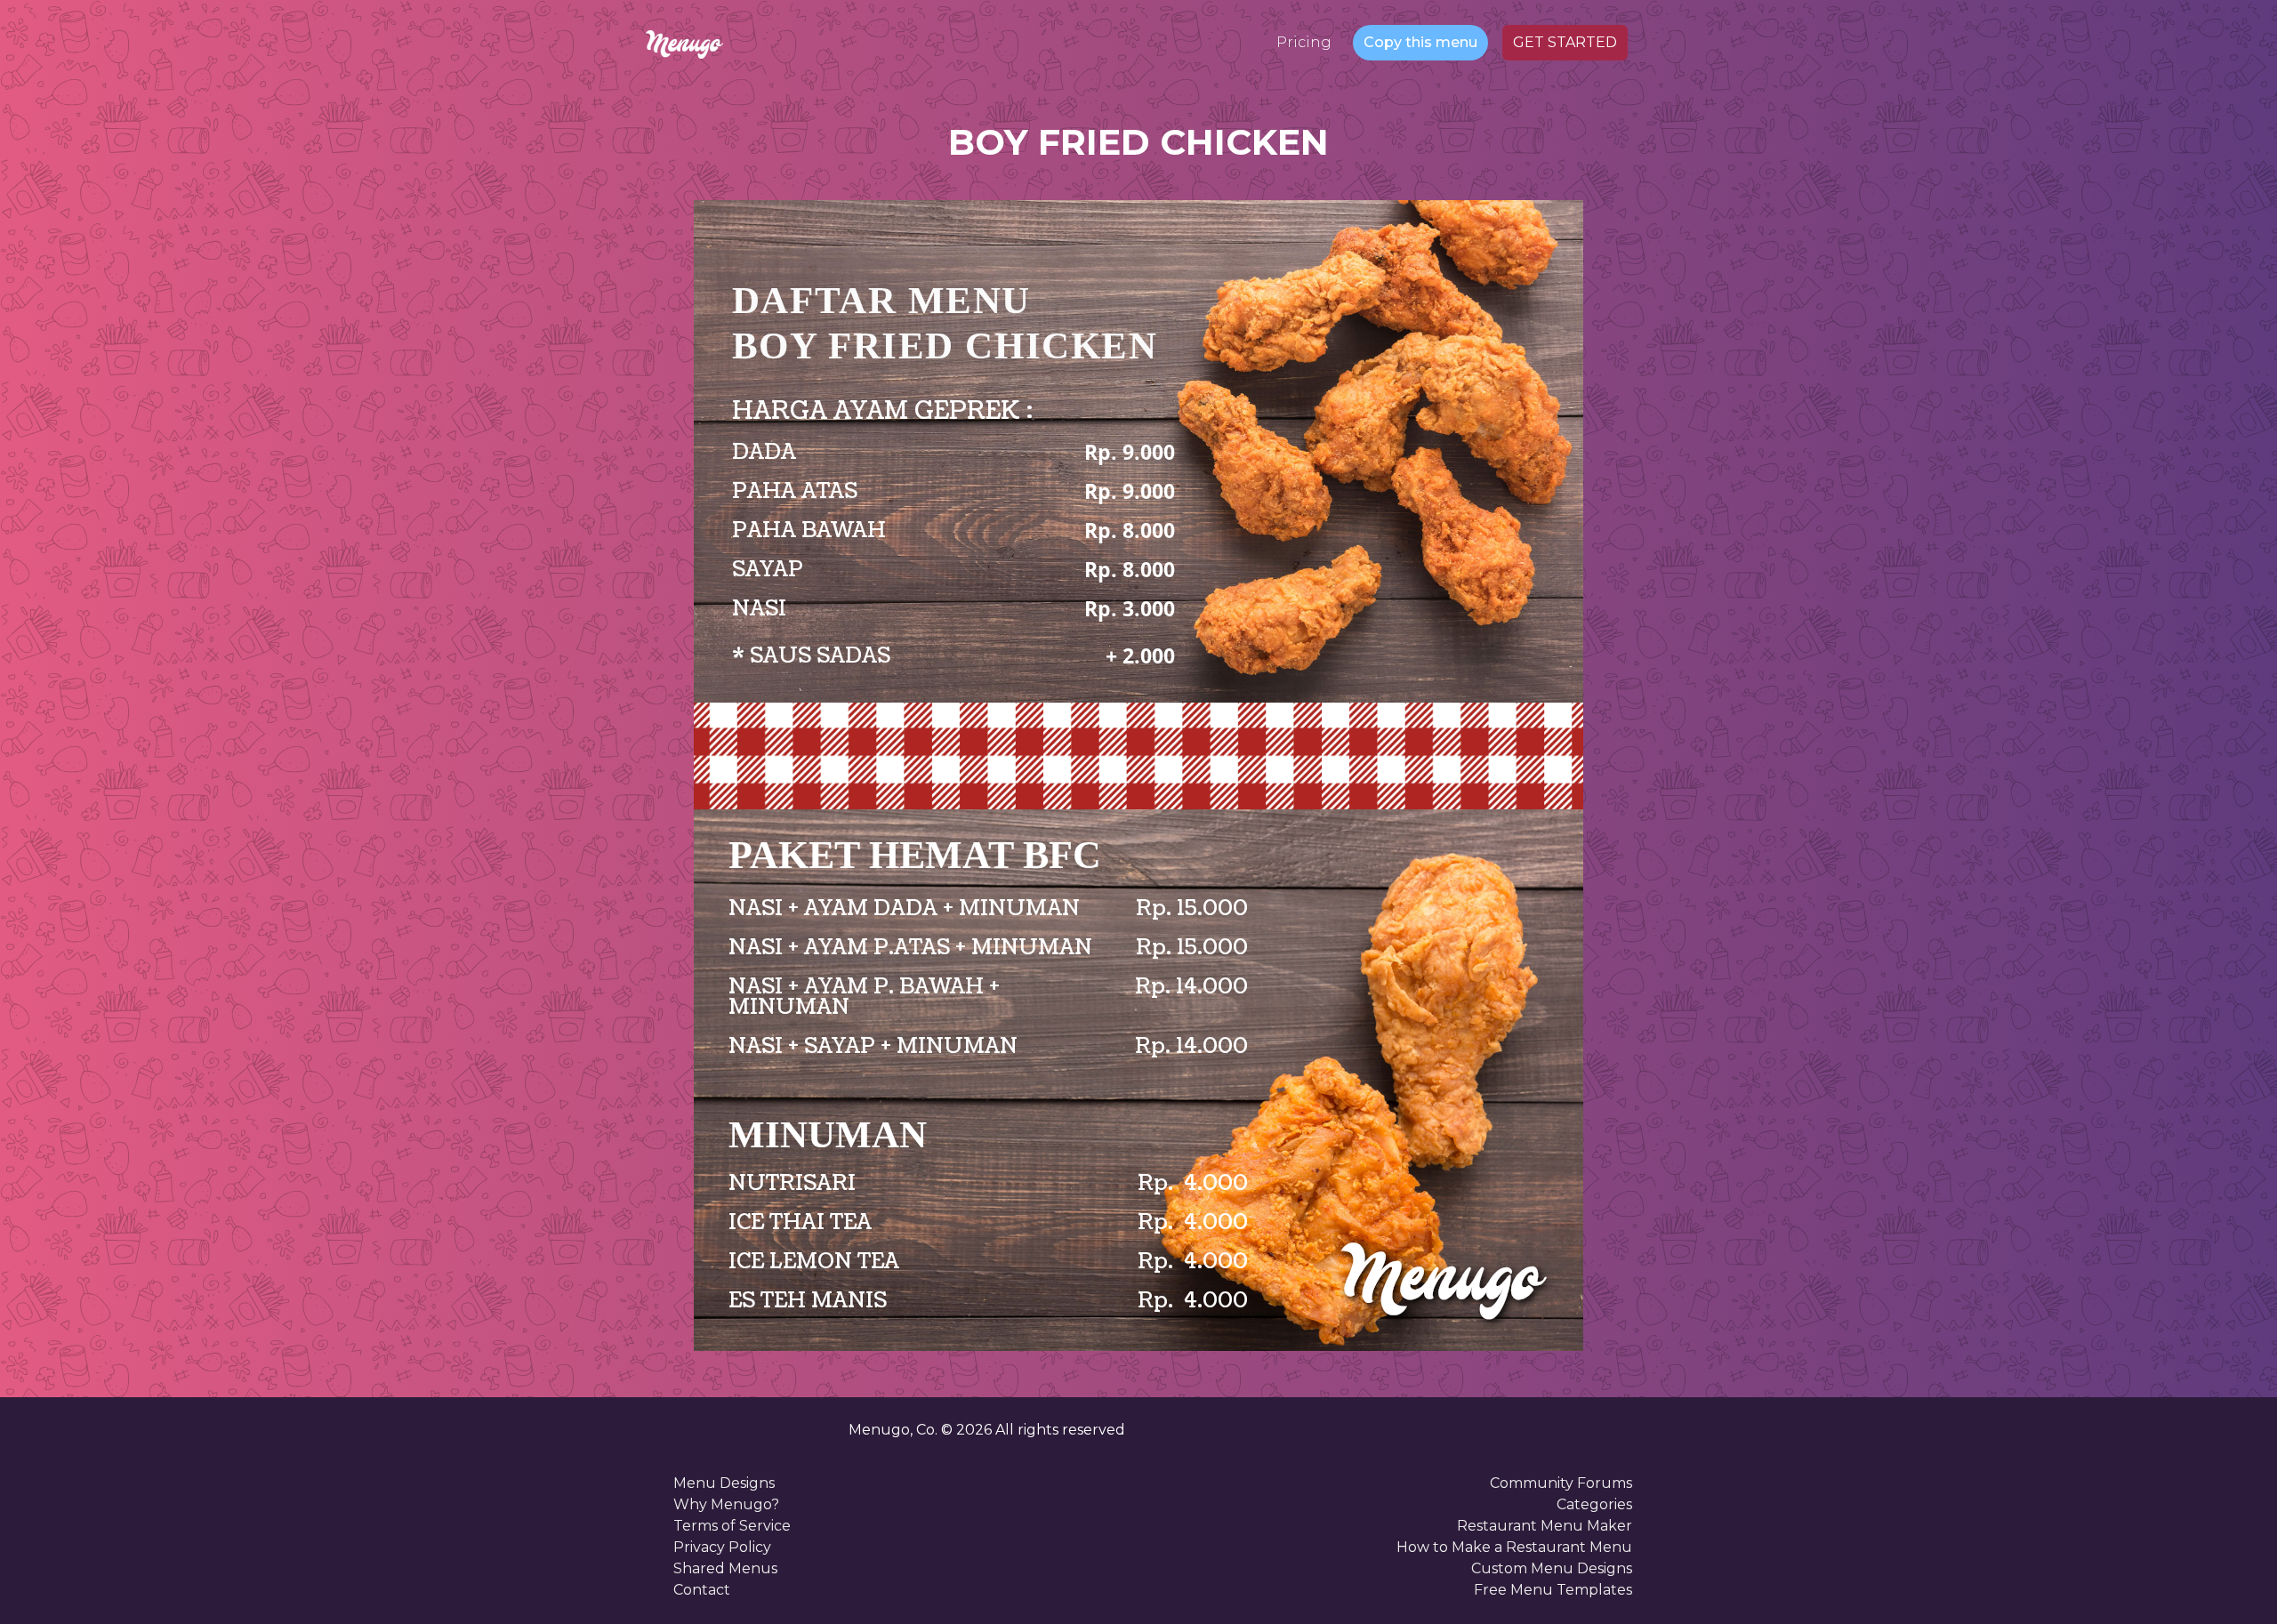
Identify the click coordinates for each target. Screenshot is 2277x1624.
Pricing (1304, 42)
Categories (1594, 1504)
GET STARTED (1565, 42)
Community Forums (1561, 1483)
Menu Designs (724, 1483)
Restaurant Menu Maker (1545, 1526)
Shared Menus (725, 1568)
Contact (702, 1590)
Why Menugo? (726, 1504)
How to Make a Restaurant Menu (1514, 1547)
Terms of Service (732, 1526)
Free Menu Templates (1553, 1590)
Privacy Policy (722, 1547)
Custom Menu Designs (1552, 1568)
